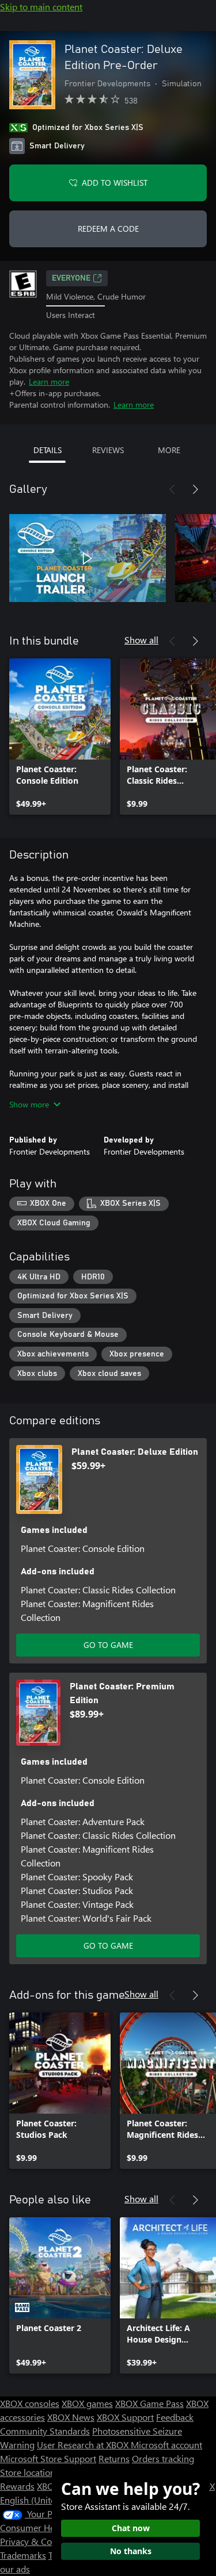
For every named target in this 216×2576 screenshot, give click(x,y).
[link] (60, 737)
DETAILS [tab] (48, 450)
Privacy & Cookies (36, 2541)
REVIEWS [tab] (108, 450)
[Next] (195, 489)
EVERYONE (71, 278)
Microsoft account (166, 2445)
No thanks (131, 2551)
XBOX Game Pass (149, 2403)
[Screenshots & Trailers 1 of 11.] (88, 558)
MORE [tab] (169, 450)
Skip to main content (41, 7)
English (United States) (45, 2500)
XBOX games (87, 2403)
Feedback (175, 2417)
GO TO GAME (108, 1645)
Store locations (30, 2472)
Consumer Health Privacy (50, 2527)
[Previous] (172, 489)
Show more (29, 1104)
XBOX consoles (30, 2403)
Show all (141, 640)
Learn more (49, 382)
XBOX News (71, 2417)
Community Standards (45, 2431)
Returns (114, 2458)
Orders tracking (163, 2458)
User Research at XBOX (84, 2445)
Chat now (131, 2528)
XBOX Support (125, 2417)
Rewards (17, 2486)
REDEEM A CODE (108, 229)
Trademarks (23, 2555)
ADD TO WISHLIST (115, 183)
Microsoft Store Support (48, 2458)
